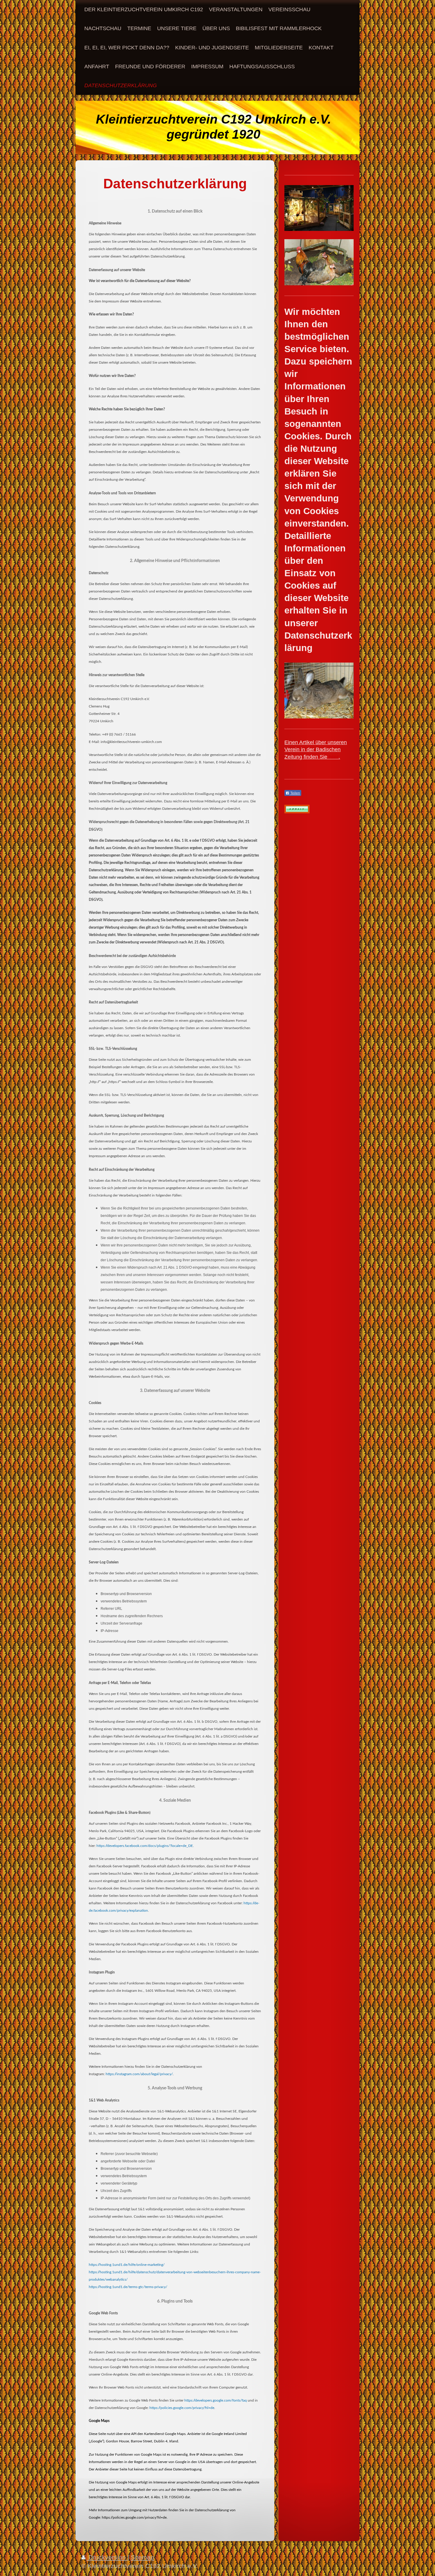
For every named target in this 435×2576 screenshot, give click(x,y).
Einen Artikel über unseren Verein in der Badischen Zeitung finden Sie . (316, 750)
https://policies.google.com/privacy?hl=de (182, 2408)
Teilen (295, 793)
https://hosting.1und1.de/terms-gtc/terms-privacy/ (128, 2287)
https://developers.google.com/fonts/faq (216, 2400)
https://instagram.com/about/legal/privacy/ (139, 2074)
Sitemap (142, 2557)
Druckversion (107, 2557)
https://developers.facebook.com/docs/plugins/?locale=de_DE (145, 1846)
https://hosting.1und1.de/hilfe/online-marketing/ (127, 2265)
